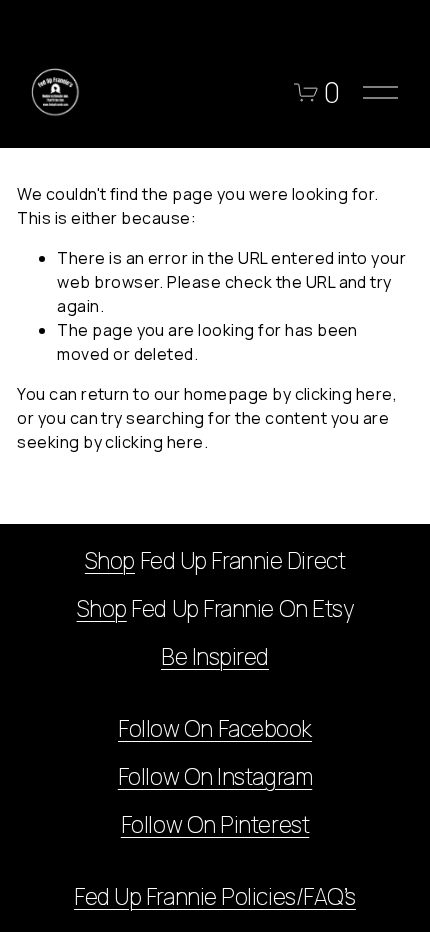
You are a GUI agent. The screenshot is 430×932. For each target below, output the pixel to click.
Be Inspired (215, 657)
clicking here (344, 394)
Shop (110, 561)
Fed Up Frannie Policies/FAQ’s (215, 897)
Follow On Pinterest (215, 825)
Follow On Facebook (215, 729)
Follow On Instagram (215, 777)
